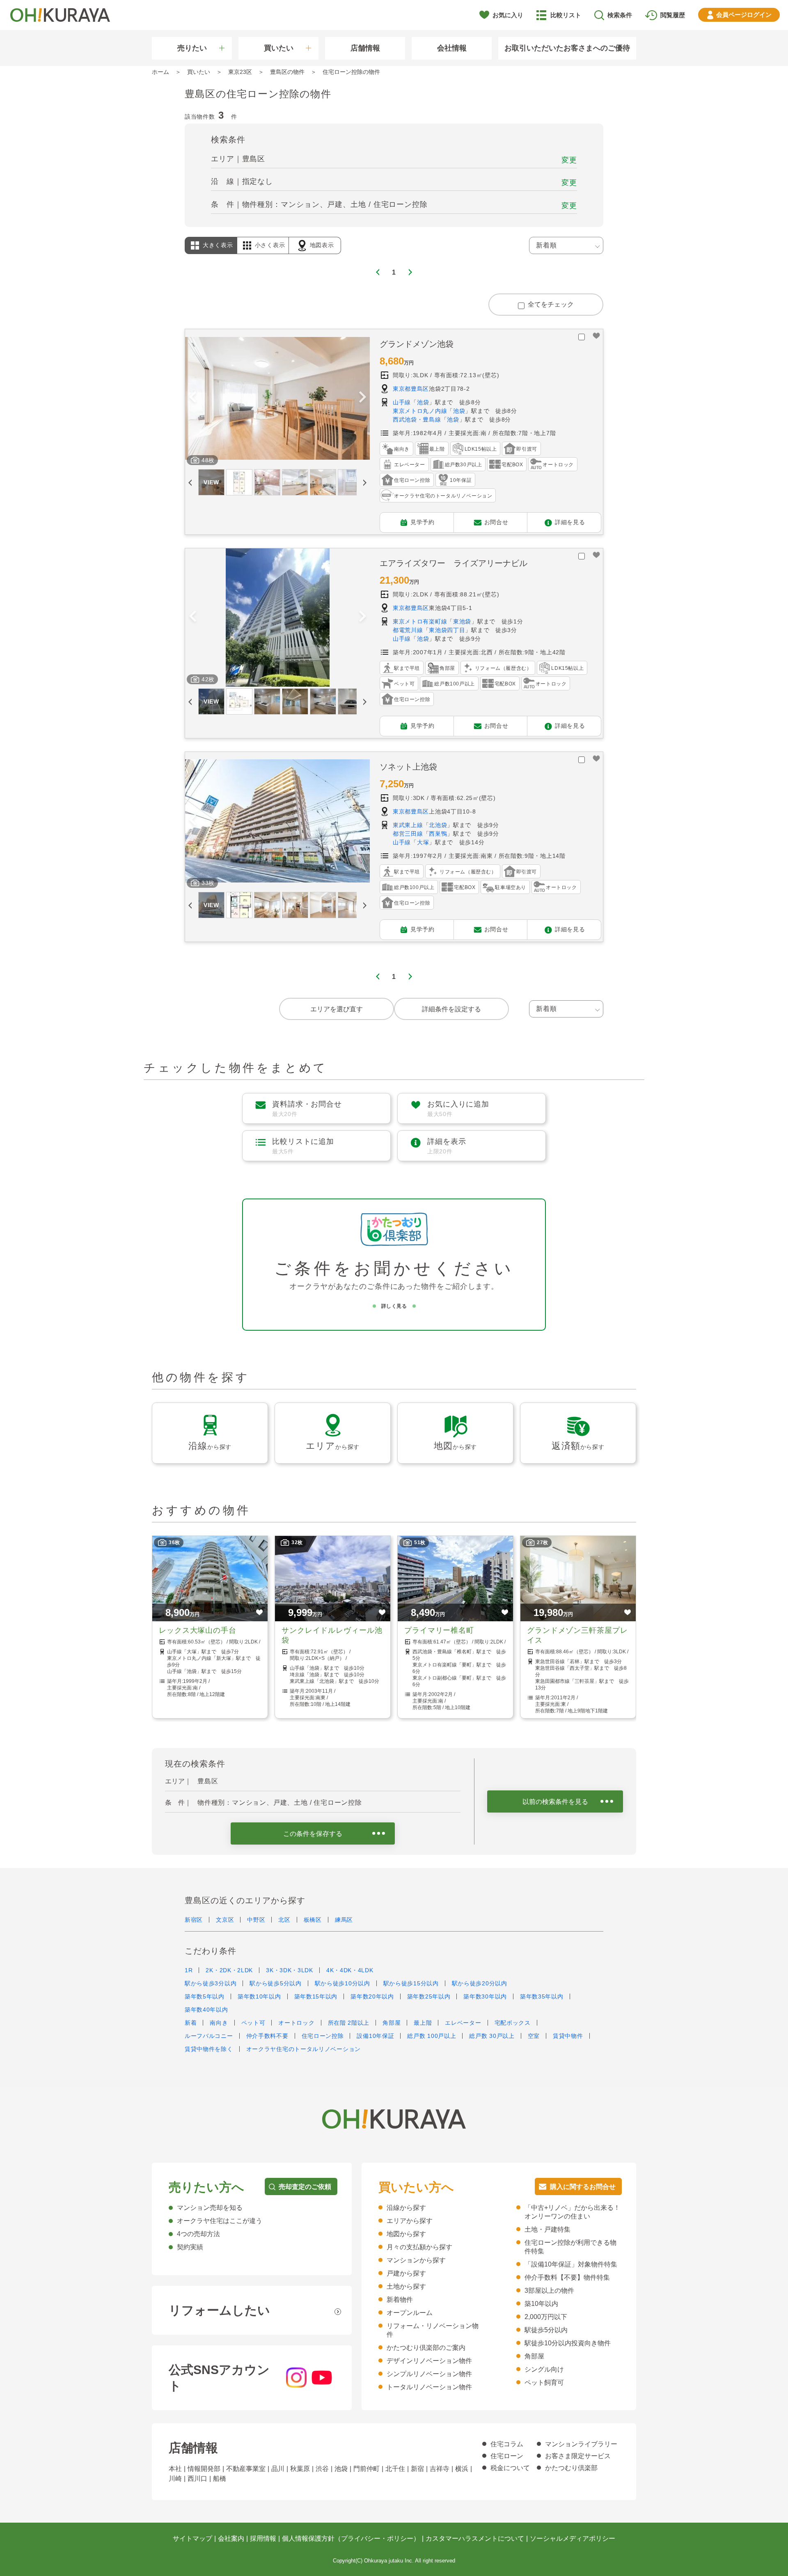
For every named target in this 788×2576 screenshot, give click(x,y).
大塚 (423, 842)
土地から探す (406, 2286)
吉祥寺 (440, 2469)
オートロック (296, 2023)
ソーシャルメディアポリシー (573, 2538)
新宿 (417, 2469)
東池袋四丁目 (447, 630)
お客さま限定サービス (578, 2456)
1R (189, 1970)
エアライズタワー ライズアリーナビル (454, 563)
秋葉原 (300, 2469)
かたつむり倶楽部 (571, 2468)
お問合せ (496, 522)
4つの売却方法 (198, 2234)
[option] (277, 399)
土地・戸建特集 (547, 2229)
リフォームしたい (219, 2310)
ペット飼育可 (544, 2382)
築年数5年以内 (205, 1996)
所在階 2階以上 (349, 2023)
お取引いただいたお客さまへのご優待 (567, 48)
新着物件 (400, 2300)
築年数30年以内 (485, 1996)
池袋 (423, 402)
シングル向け (544, 2369)
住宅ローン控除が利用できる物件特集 (570, 2247)
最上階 (423, 2023)
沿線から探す (406, 2208)
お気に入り (508, 15)
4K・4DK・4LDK (350, 1970)
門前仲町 (367, 2469)
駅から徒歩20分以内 (480, 1983)
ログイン (744, 15)
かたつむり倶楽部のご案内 (426, 2348)
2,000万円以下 (546, 2317)
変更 (569, 160)
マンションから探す (416, 2260)
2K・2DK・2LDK (229, 1970)
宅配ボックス (513, 2023)
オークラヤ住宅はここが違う (220, 2221)
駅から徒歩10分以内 (342, 1983)
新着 (191, 2023)
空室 (534, 2036)
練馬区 (344, 1920)
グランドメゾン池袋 (417, 344)
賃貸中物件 (568, 2036)
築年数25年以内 (429, 1996)
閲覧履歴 (673, 15)
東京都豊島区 (411, 389)
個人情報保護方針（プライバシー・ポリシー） (351, 2538)
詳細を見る (570, 522)
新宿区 (194, 1920)
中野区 (256, 1920)
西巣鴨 (438, 834)
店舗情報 (365, 48)
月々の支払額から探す (419, 2247)
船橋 (220, 2479)
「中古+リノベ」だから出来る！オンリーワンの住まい (572, 2212)
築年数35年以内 (542, 1996)
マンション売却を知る (210, 2208)
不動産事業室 (246, 2469)
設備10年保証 (375, 2036)
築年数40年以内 (206, 2010)
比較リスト (566, 15)
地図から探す (406, 2234)
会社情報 (452, 48)
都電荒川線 (408, 630)
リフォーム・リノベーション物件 (433, 2330)
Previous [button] (192, 398)
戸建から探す (406, 2273)
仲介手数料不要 (267, 2036)
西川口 (197, 2479)
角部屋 (392, 2023)
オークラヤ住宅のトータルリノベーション (304, 2049)
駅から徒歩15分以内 (411, 1983)
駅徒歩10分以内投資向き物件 (568, 2343)
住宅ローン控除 (323, 2036)
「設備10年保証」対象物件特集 (571, 2264)
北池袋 (438, 825)
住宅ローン (507, 2456)
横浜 (462, 2469)
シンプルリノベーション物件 (429, 2374)
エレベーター (463, 2023)
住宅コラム (507, 2444)
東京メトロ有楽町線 (420, 621)
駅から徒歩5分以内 (275, 1983)
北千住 (395, 2469)
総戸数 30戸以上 (492, 2036)
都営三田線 (408, 834)
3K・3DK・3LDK (290, 1970)
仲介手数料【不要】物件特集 (567, 2277)
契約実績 (190, 2247)
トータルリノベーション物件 (429, 2387)
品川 (278, 2469)
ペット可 (253, 2023)
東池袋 (462, 621)
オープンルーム (410, 2313)
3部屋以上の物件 (549, 2291)
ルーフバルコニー (209, 2036)
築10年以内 (541, 2304)
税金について (510, 2468)
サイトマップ (192, 2538)
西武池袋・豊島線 (417, 419)
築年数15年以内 (316, 1996)
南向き (219, 2023)
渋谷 (322, 2469)
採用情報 (263, 2538)
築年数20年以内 (372, 1996)
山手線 (402, 402)
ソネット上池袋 (408, 767)
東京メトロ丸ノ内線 (420, 411)
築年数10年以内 (259, 1996)
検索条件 (620, 15)
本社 (175, 2469)
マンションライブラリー (581, 2444)
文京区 (225, 1920)
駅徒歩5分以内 (546, 2330)
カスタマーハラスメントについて (475, 2538)
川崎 (175, 2479)
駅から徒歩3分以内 (211, 1983)
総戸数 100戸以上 (432, 2036)
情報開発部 (204, 2469)
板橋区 (313, 1920)
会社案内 (231, 2538)
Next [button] (362, 398)
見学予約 (423, 522)
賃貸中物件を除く (209, 2049)
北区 (284, 1920)
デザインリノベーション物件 (429, 2361)
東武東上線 (408, 825)
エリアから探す (410, 2221)
